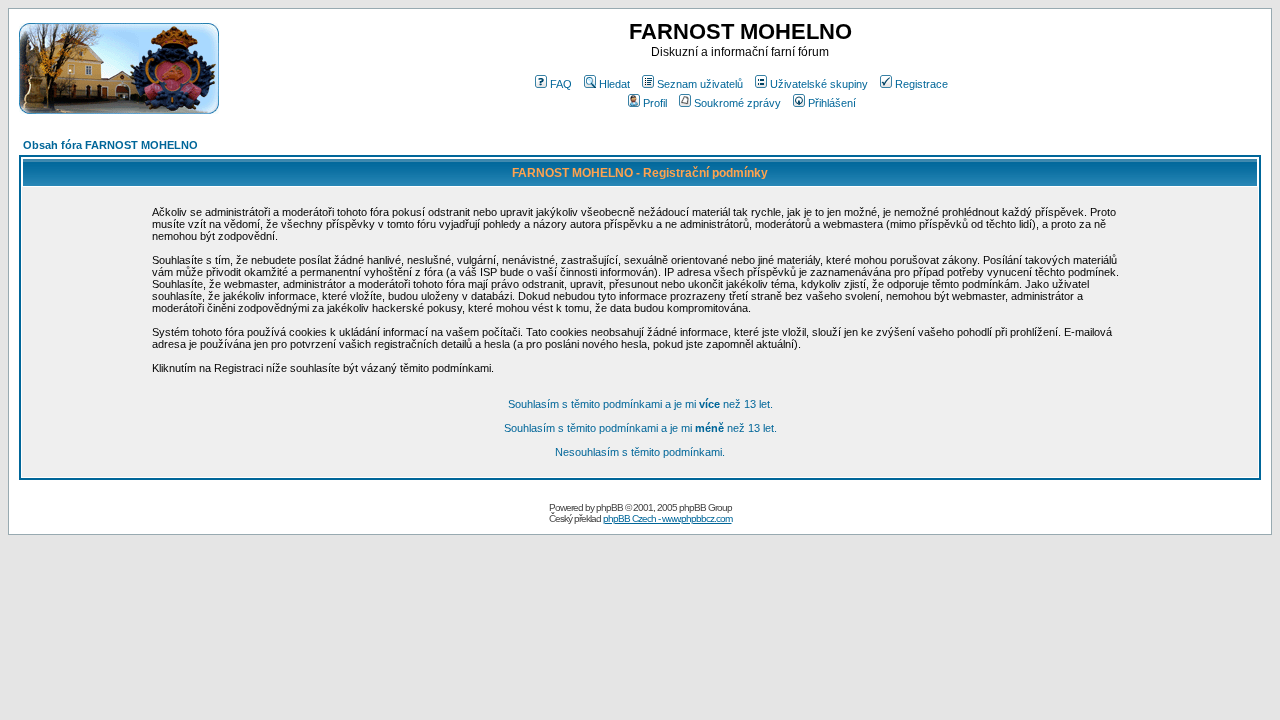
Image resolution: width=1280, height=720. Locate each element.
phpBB (609, 507)
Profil (655, 103)
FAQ (561, 84)
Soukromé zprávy (737, 103)
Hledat (614, 84)
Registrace (921, 84)
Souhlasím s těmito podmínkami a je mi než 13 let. (640, 404)
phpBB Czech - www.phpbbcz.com (667, 518)
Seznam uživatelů (700, 84)
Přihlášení (832, 103)
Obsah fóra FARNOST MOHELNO (110, 145)
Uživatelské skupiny (819, 84)
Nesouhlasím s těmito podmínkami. (640, 452)
